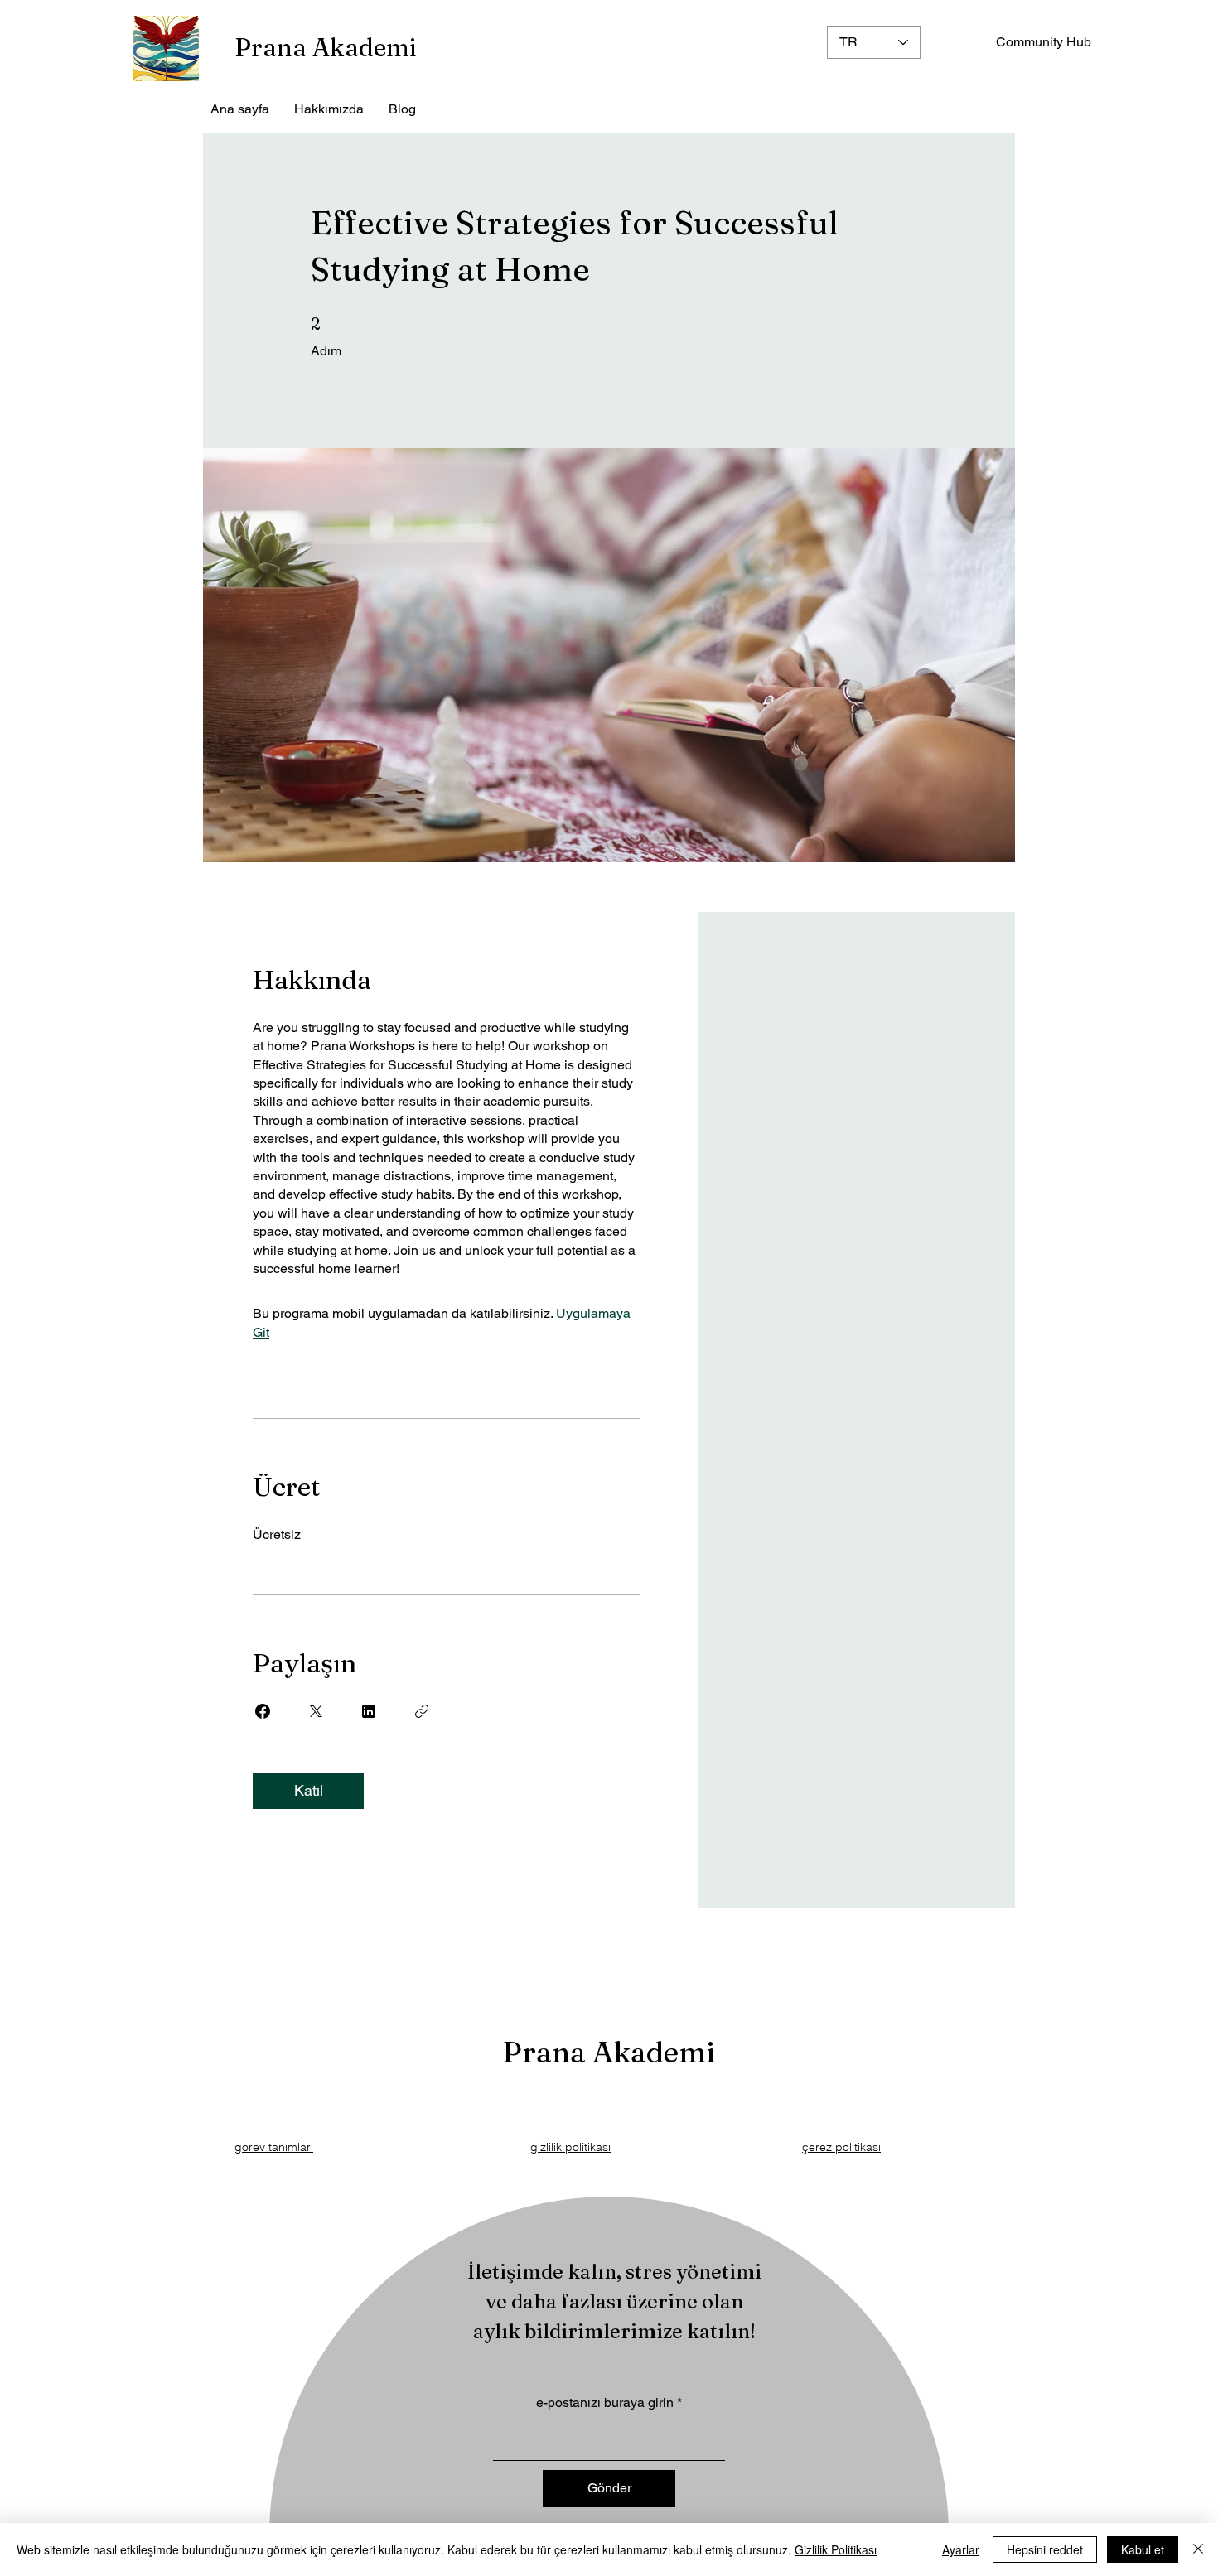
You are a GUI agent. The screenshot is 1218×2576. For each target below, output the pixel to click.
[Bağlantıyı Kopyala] (422, 1711)
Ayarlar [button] (961, 2549)
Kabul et (1143, 2549)
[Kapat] (1198, 2549)
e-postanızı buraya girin (605, 2403)
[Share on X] (316, 1711)
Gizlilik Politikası (836, 2549)
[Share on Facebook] (263, 1711)
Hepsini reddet (1045, 2549)
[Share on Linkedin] (369, 1711)
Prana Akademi (325, 48)
